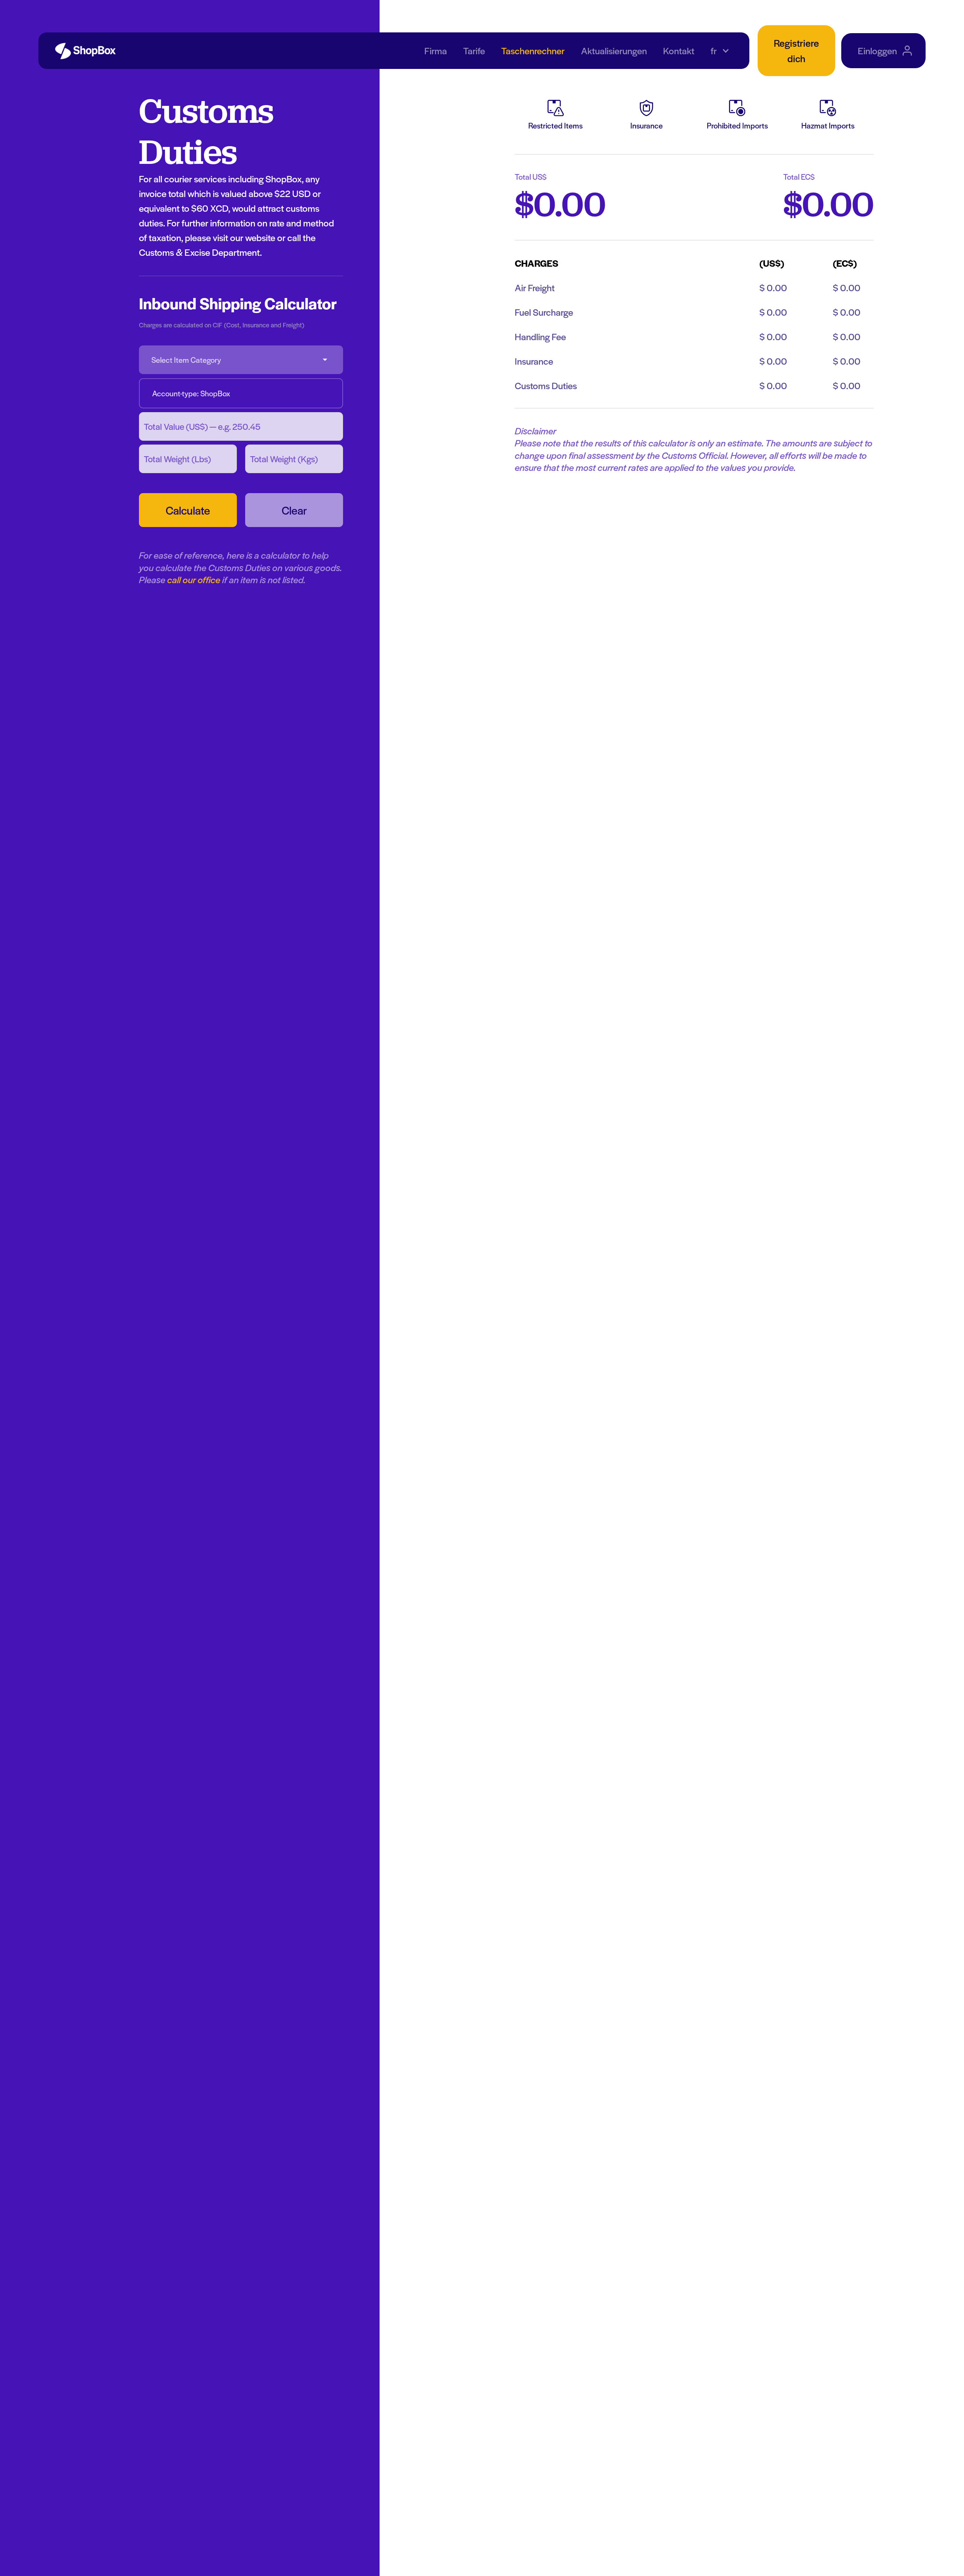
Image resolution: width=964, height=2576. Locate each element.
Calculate (188, 510)
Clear (294, 510)
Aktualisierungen (614, 50)
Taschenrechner (533, 50)
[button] (720, 51)
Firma (436, 50)
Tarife (474, 50)
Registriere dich (796, 50)
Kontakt (679, 50)
